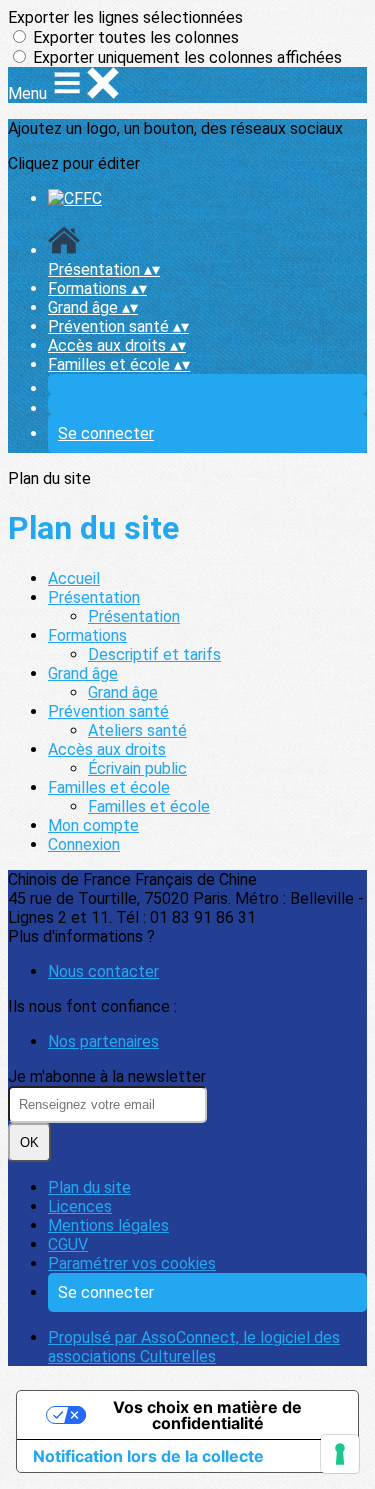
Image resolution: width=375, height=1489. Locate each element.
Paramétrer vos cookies (132, 1263)
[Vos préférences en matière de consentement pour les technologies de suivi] (340, 1454)
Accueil (74, 578)
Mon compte (93, 825)
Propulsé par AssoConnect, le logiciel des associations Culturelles (194, 1347)
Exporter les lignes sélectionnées (125, 17)
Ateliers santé (137, 730)
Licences (80, 1206)
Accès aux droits (107, 749)
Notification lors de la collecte (148, 1456)
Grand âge (83, 673)
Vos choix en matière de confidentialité (207, 1415)
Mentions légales (108, 1225)
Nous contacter (103, 971)
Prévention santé (108, 711)
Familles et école (109, 787)
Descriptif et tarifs (154, 654)
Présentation (94, 597)
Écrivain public (137, 768)
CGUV (68, 1244)
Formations (87, 635)
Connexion (84, 844)
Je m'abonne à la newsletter (107, 1076)
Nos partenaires (103, 1041)
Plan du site (89, 1187)
